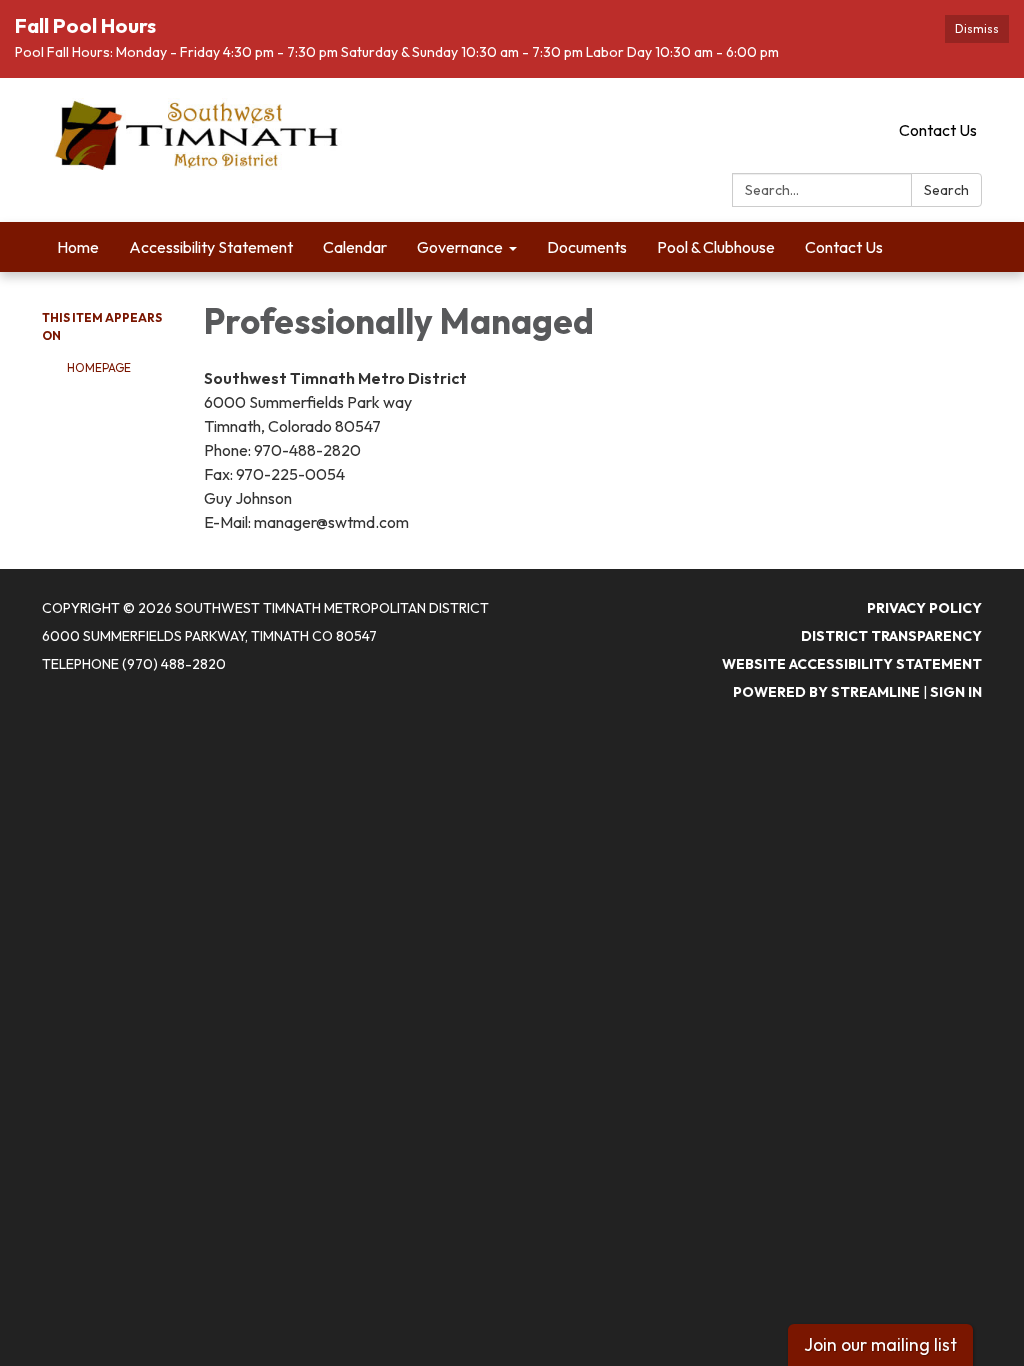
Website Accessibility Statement (852, 664)
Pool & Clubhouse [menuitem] (716, 247)
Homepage (99, 367)
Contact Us (938, 130)
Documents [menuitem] (587, 247)
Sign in (956, 692)
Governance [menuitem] (460, 247)
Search (946, 190)
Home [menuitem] (78, 247)
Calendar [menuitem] (355, 247)
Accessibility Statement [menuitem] (211, 247)
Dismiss (977, 28)
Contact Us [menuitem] (844, 247)
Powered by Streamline (826, 692)
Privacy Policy (924, 608)
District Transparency (891, 636)
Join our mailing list (880, 1344)
